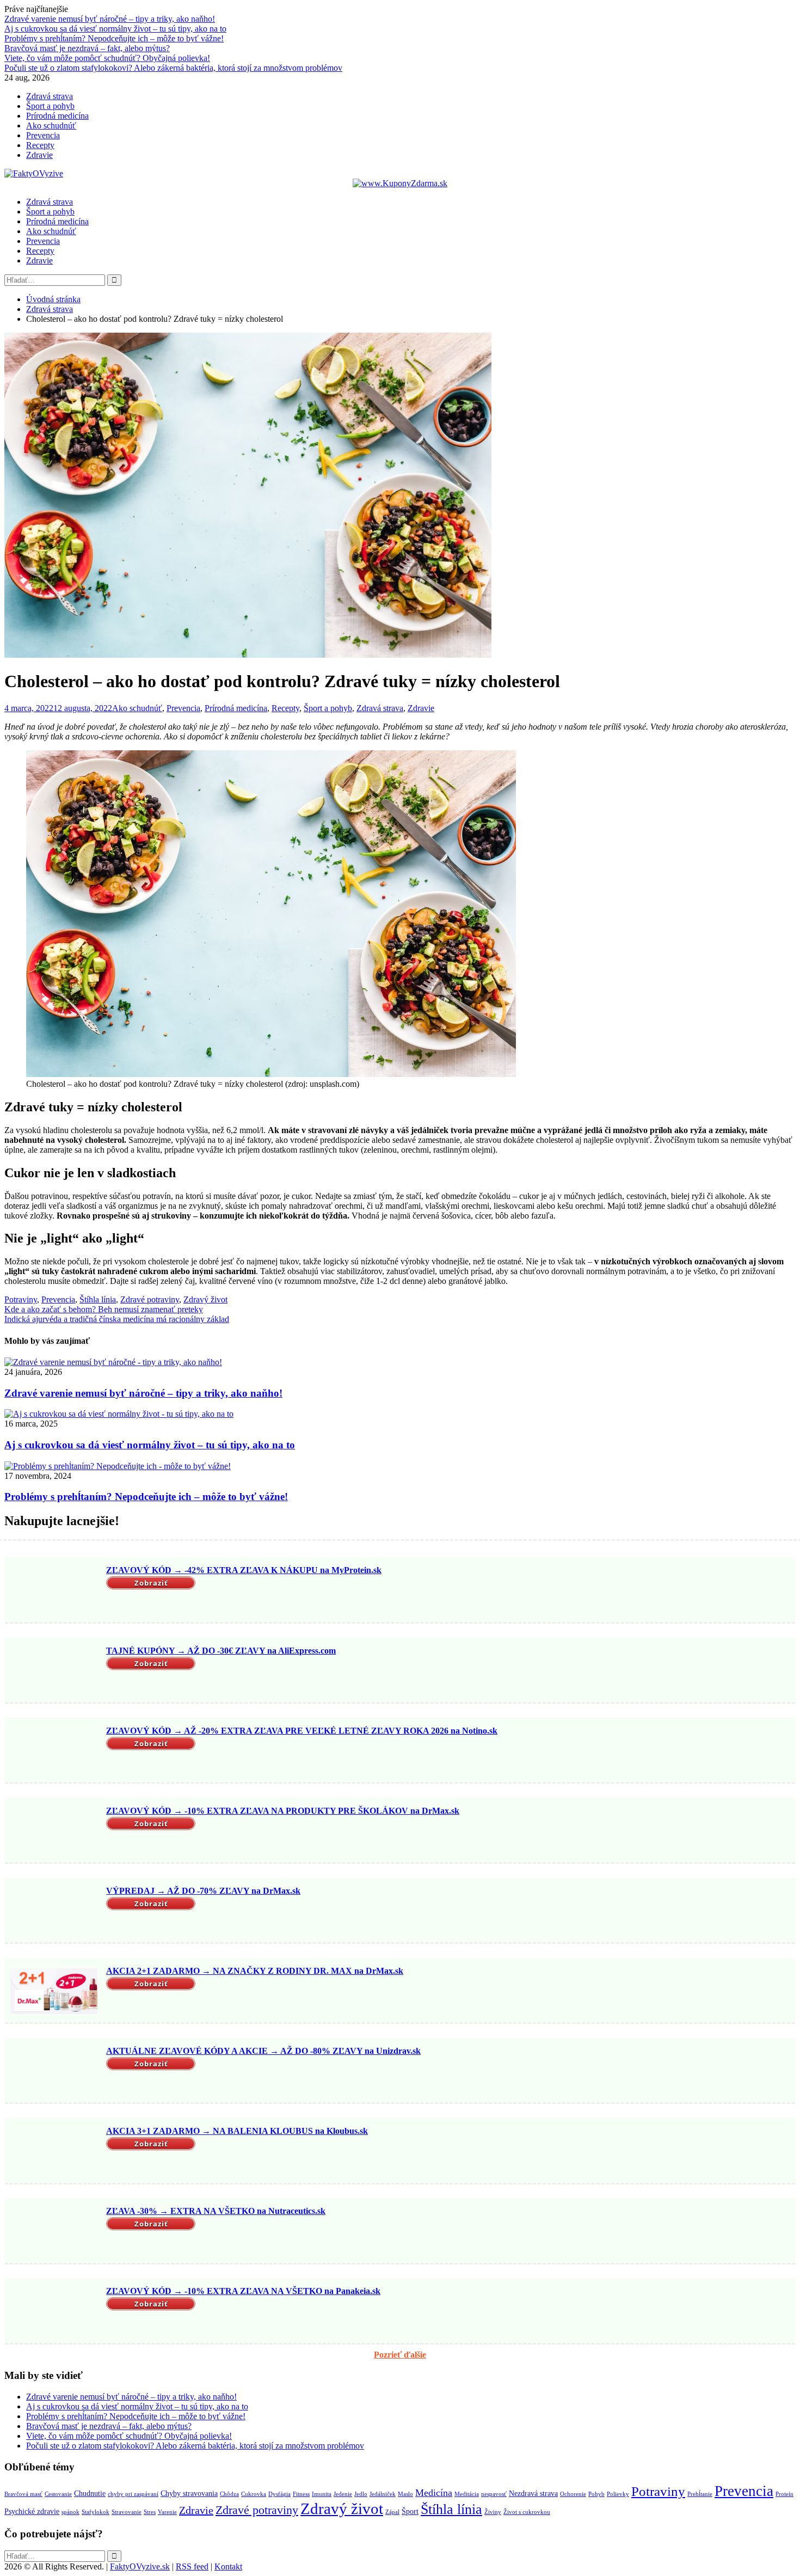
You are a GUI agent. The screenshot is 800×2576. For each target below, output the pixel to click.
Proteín (784, 2494)
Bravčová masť (23, 2494)
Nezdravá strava (533, 2493)
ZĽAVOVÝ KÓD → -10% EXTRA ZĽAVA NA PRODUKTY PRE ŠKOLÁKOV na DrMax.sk (283, 1811)
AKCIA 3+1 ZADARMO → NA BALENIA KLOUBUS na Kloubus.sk (237, 2131)
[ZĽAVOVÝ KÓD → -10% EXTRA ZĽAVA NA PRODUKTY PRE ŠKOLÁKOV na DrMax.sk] (54, 1831)
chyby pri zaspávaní (133, 2494)
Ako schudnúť (51, 126)
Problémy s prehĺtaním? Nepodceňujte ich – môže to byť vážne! (114, 38)
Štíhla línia (98, 1299)
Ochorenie (573, 2494)
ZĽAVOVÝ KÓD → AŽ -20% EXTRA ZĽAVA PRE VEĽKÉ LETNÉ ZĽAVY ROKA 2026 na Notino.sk (302, 1731)
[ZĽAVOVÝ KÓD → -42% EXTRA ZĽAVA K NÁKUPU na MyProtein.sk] (54, 1591)
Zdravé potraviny (150, 1299)
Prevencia (43, 135)
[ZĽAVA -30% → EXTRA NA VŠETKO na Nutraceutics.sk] (54, 2232)
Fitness (301, 2494)
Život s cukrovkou (527, 2512)
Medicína (434, 2493)
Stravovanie (127, 2512)
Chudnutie (90, 2493)
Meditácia (467, 2494)
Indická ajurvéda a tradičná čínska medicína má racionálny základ (117, 1319)
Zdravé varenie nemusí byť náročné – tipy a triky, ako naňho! (110, 19)
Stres (150, 2512)
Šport (410, 2511)
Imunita (322, 2494)
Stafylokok (96, 2512)
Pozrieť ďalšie (400, 2355)
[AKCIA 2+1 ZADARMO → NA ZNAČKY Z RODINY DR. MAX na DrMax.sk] (54, 1991)
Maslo (405, 2494)
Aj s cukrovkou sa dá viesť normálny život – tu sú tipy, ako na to (115, 29)
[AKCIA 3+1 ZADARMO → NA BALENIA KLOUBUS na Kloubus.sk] (54, 2152)
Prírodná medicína (57, 116)
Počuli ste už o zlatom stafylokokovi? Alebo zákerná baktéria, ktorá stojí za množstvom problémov (173, 68)
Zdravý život (205, 1299)
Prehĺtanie (700, 2494)
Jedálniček (383, 2494)
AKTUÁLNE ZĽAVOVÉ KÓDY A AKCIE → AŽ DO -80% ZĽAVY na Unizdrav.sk (263, 2051)
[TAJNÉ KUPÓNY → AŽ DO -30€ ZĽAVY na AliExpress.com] (54, 1671)
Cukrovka (254, 2494)
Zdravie (39, 155)
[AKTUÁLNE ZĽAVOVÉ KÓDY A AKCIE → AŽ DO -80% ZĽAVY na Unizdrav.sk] (54, 2071)
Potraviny (21, 1299)
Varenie (167, 2512)
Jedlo (361, 2494)
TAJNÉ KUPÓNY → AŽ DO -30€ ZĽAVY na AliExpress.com (221, 1651)
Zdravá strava (50, 96)
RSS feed (192, 2566)
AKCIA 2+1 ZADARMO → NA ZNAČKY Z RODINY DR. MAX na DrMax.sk (255, 1971)
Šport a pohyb (50, 106)
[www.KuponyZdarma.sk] (400, 183)
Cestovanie (58, 2494)
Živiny (493, 2512)
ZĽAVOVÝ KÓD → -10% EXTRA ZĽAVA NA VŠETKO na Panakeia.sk (243, 2291)
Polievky (618, 2494)
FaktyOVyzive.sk (140, 2566)
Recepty (40, 145)
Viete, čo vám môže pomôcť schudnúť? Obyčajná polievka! (107, 58)
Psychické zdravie (32, 2511)
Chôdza (229, 2494)
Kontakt (228, 2566)
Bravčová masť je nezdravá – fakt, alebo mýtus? (87, 48)
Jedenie (343, 2494)
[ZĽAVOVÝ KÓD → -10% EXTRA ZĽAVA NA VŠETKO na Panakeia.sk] (54, 2312)
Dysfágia (279, 2494)
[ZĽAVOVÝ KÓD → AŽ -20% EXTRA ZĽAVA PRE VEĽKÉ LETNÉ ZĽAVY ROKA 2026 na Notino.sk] (54, 1751)
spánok (70, 2512)
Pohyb (596, 2494)
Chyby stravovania (189, 2493)
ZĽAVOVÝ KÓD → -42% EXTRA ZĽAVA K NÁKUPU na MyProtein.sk (244, 1570)
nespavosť (494, 2494)
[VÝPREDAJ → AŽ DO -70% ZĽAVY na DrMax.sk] (54, 1911)
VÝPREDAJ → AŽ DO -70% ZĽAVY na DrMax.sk (203, 1891)
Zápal (392, 2512)
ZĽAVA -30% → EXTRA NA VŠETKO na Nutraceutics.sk (216, 2211)
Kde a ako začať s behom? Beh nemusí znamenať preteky (104, 1309)
